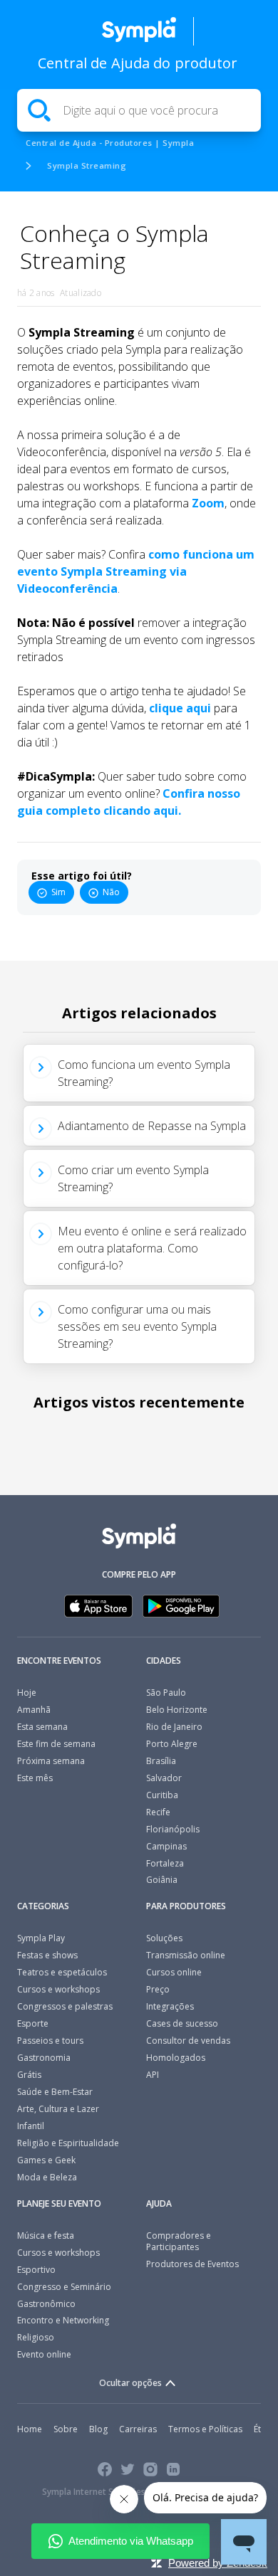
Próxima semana (51, 1761)
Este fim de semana (56, 1744)
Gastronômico (46, 2304)
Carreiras (138, 2429)
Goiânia (162, 1880)
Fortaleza (165, 1863)
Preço (158, 1989)
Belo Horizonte (177, 1710)
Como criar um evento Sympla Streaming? (133, 1178)
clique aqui (180, 708)
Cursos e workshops (58, 1989)
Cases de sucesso (182, 2023)
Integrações (170, 2006)
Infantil (31, 2126)
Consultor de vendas (188, 2041)
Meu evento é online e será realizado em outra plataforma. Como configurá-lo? (152, 1248)
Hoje (27, 1693)
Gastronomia (44, 2058)
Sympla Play (41, 1938)
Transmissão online (186, 1955)
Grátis (29, 2075)
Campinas (166, 1846)
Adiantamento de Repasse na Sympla (152, 1126)
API (153, 2075)
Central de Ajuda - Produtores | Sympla (110, 143)
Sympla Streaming (87, 165)
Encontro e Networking (63, 2320)
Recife (158, 1812)
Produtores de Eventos (192, 2264)
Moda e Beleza (47, 2177)
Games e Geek (46, 2160)
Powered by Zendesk (218, 2563)
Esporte (33, 2023)
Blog (98, 2429)
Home (30, 2429)
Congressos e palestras (65, 2006)
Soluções (164, 1938)
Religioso (36, 2337)
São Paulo (166, 1693)
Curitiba (162, 1795)
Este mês (35, 1778)
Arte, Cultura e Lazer (58, 2109)
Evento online (44, 2354)
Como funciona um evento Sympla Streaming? (144, 1073)
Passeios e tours (50, 2041)
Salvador (164, 1778)
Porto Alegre (172, 1744)
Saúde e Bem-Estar (55, 2092)
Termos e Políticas (205, 2429)
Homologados (176, 2058)
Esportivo (36, 2270)
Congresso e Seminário (64, 2287)
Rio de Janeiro (174, 1727)
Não (111, 892)
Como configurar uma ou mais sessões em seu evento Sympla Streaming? (137, 1326)
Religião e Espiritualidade (68, 2143)
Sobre (66, 2429)
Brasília (161, 1761)
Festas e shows (47, 1955)
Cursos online (174, 1972)
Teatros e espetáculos (62, 1972)
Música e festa (46, 2235)
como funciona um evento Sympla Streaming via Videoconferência (136, 571)
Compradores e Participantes (179, 2241)
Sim (58, 892)
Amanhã (34, 1710)
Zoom (208, 503)
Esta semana (42, 1727)
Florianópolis (173, 1829)
